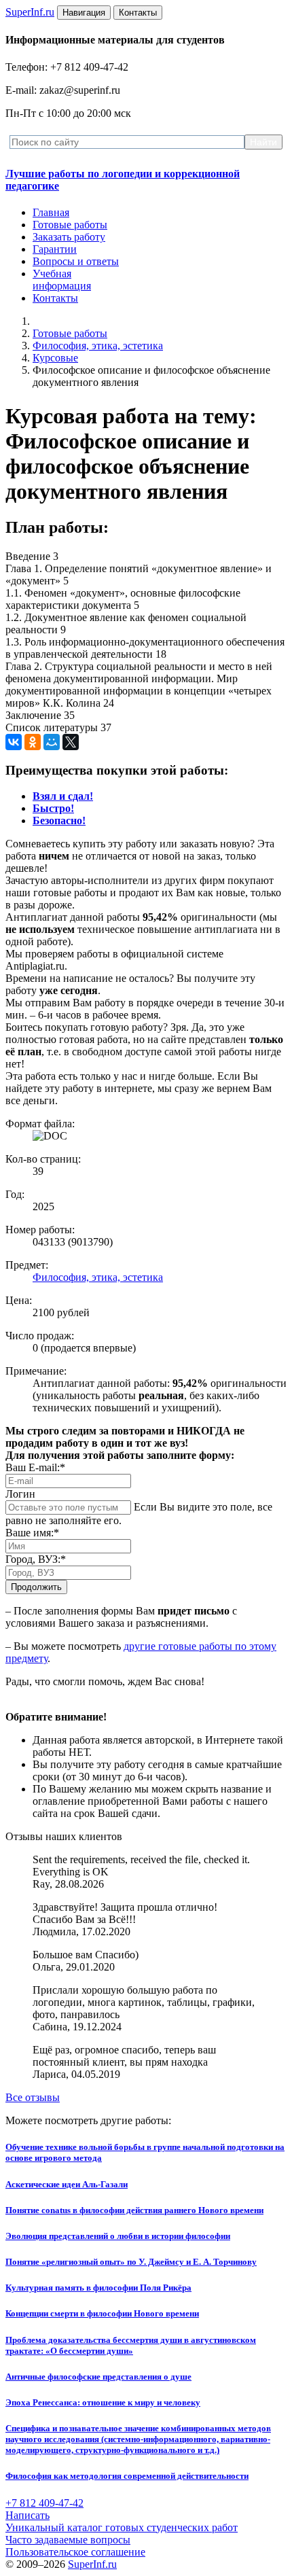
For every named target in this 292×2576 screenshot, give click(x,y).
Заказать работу (69, 237)
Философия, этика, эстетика (98, 346)
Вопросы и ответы (76, 261)
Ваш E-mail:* (35, 1467)
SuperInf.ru (92, 2564)
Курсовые (55, 358)
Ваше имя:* (32, 1533)
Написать (28, 2515)
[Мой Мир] (52, 742)
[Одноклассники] (33, 742)
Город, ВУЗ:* (36, 1559)
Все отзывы (33, 2097)
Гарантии (55, 249)
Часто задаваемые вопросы (68, 2540)
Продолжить (36, 1587)
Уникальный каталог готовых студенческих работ (122, 2527)
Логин (20, 1494)
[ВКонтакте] (14, 742)
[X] (71, 742)
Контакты (55, 298)
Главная (51, 212)
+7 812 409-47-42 (44, 2503)
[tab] (63, 796)
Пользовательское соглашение (75, 2552)
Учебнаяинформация (62, 280)
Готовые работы (70, 225)
